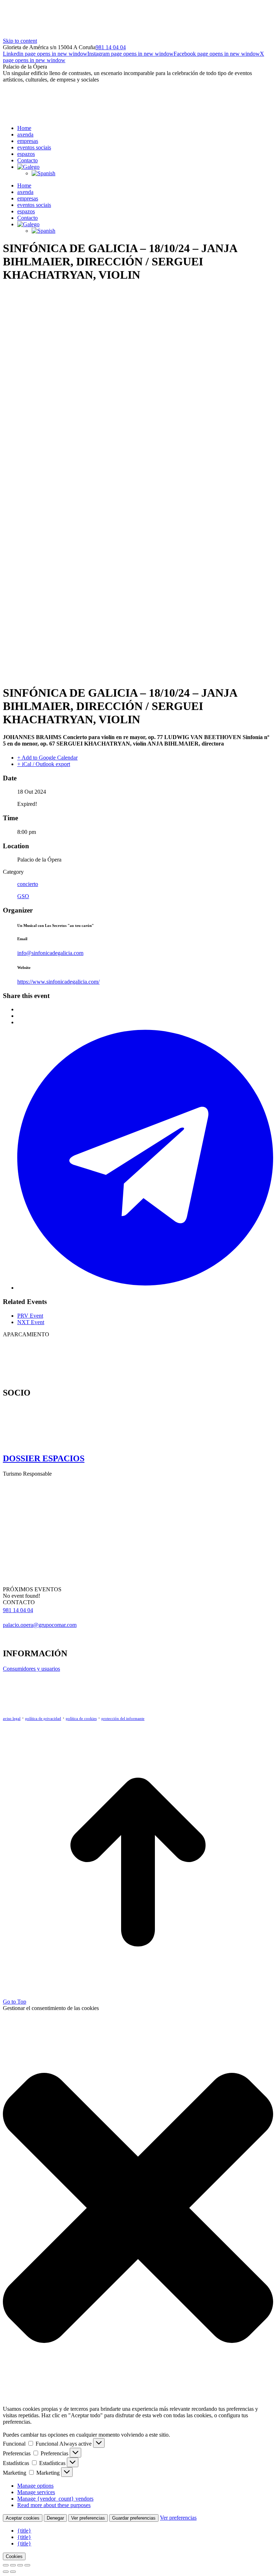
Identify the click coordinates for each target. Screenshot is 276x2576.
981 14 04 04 (111, 47)
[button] (138, 2209)
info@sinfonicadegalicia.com (50, 953)
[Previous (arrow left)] (6, 2572)
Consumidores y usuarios (31, 1669)
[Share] (13, 2565)
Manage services (36, 2492)
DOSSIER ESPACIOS (44, 1458)
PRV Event (30, 1316)
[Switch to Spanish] (43, 173)
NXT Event (31, 1322)
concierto (28, 884)
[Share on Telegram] (145, 1288)
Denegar (55, 2518)
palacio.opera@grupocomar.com (40, 1625)
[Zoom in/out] (27, 2565)
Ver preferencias (88, 2518)
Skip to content (20, 41)
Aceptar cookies (23, 2518)
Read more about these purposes (54, 2505)
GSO (23, 896)
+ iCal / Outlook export (44, 764)
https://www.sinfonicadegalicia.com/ (58, 982)
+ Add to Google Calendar (47, 758)
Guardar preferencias (134, 2518)
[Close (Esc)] (6, 2565)
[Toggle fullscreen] (20, 2565)
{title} (24, 2531)
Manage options (35, 2486)
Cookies (14, 2556)
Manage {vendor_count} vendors (55, 2499)
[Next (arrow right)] (13, 2572)
